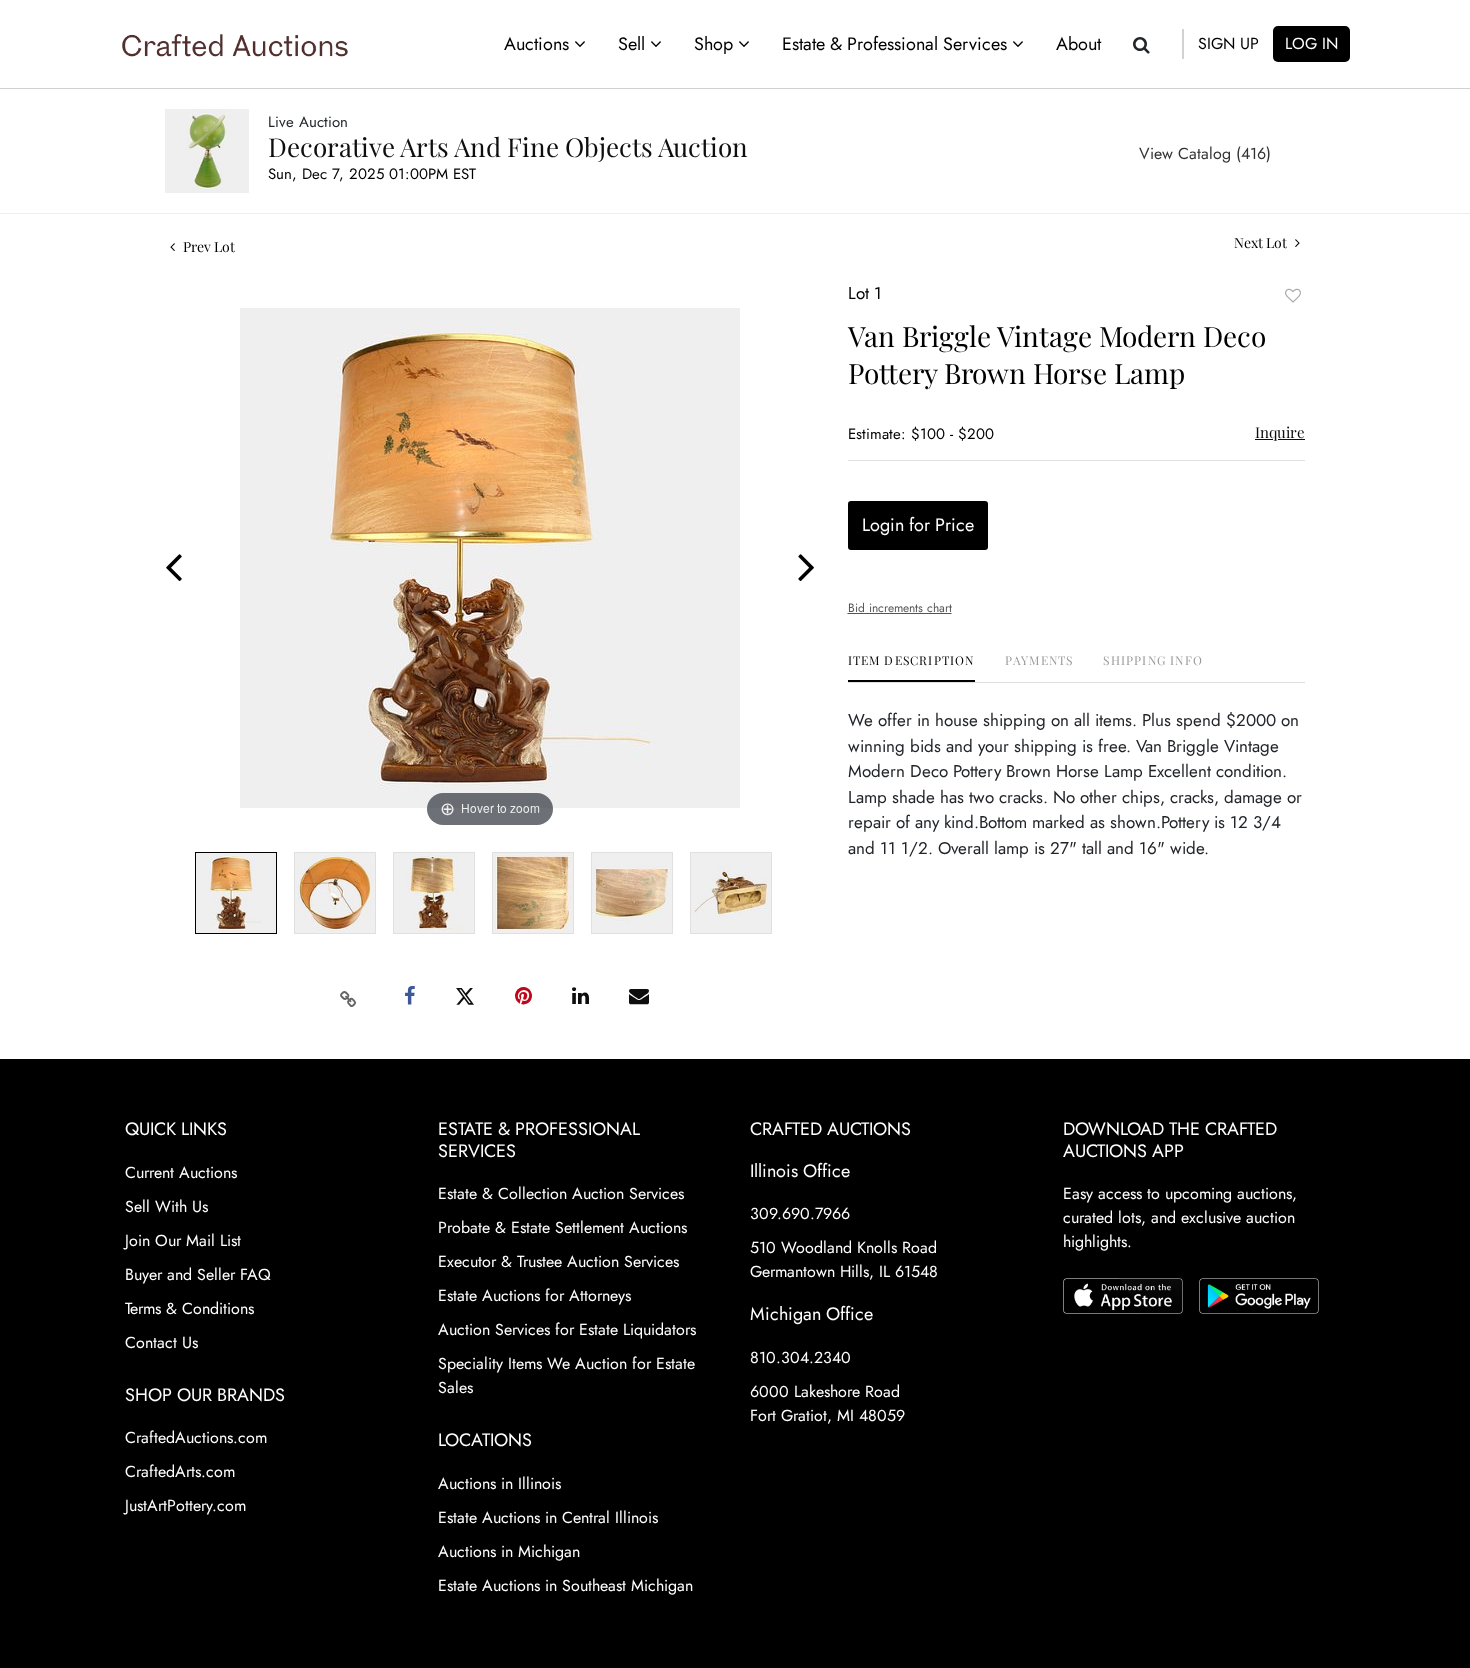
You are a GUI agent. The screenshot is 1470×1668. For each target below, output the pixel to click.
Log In (1311, 43)
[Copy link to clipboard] (349, 997)
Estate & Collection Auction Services (561, 1193)
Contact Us (161, 1342)
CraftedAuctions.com (196, 1437)
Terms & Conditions (189, 1308)
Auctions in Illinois (499, 1483)
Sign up (1228, 43)
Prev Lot (207, 246)
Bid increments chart (900, 608)
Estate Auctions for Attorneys (534, 1295)
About (1078, 44)
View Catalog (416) (1205, 153)
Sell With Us (166, 1206)
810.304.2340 (800, 1357)
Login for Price (918, 525)
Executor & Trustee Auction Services (558, 1261)
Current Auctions (181, 1172)
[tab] (911, 667)
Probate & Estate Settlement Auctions (562, 1227)
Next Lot (1262, 242)
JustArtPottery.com (185, 1505)
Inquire (1280, 432)
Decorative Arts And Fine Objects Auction (508, 146)
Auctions (539, 44)
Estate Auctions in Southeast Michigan (565, 1585)
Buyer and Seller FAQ (198, 1274)
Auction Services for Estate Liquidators (567, 1329)
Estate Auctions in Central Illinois (548, 1517)
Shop (716, 44)
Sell (634, 44)
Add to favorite (1293, 295)
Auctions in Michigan (509, 1551)
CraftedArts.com (180, 1471)
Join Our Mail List (183, 1240)
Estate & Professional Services (897, 44)
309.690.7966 (800, 1213)
